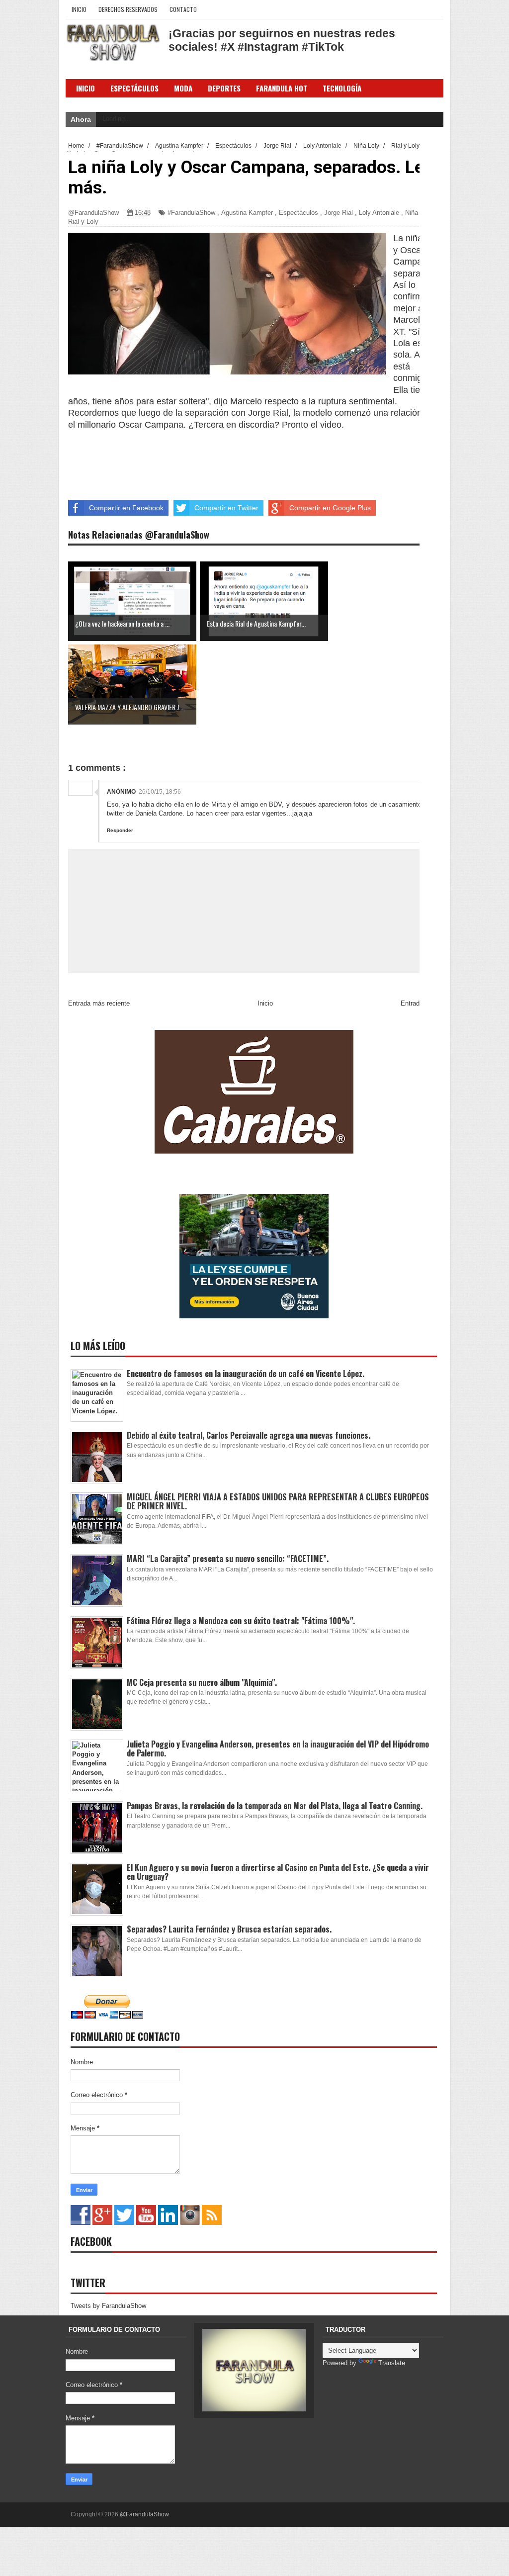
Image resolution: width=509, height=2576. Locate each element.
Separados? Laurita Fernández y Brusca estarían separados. (229, 1929)
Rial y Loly (83, 222)
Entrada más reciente (99, 1003)
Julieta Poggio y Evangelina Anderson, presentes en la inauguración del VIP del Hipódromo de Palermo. (278, 1748)
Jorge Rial (339, 213)
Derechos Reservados (128, 9)
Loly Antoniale (379, 213)
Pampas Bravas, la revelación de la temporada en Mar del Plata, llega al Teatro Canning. (275, 1806)
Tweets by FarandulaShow (108, 2306)
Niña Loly (419, 213)
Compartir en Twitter (226, 508)
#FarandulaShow (191, 213)
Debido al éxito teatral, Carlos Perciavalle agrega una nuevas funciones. (249, 1435)
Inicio (79, 9)
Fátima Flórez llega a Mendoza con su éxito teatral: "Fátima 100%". (241, 1621)
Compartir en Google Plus (330, 508)
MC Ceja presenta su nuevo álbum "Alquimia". (202, 1682)
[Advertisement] (222, 453)
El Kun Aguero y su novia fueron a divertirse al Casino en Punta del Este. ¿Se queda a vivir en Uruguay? (278, 1872)
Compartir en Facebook (126, 508)
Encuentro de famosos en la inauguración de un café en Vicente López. (246, 1374)
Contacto (183, 9)
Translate (392, 2363)
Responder (120, 830)
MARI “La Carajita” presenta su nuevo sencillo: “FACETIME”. (228, 1559)
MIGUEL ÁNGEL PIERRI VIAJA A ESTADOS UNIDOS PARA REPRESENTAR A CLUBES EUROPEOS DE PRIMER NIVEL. (278, 1501)
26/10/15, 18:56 (160, 792)
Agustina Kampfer (247, 213)
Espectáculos (134, 88)
